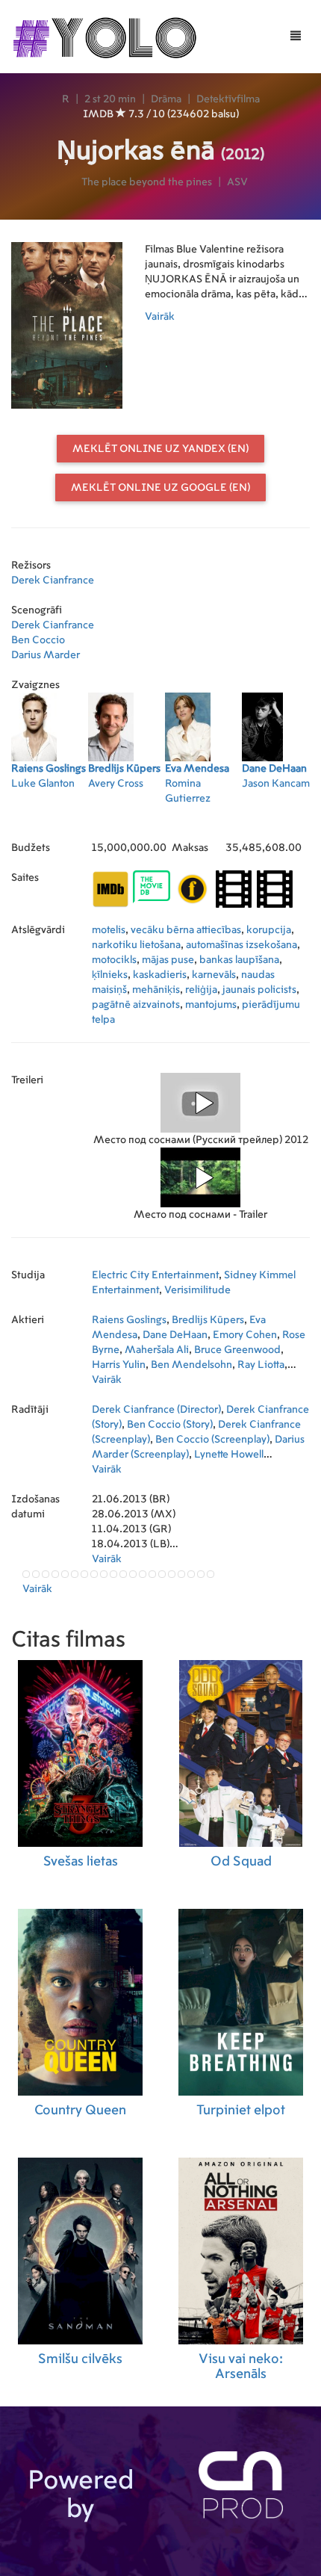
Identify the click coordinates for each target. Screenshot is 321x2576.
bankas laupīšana (239, 960)
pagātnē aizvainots (136, 1005)
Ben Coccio (38, 640)
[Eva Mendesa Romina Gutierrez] (203, 818)
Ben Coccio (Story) (170, 1425)
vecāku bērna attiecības (186, 930)
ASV (237, 182)
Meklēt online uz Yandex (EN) (160, 449)
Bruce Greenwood (237, 1350)
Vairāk (160, 317)
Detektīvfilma (228, 99)
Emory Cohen (245, 1335)
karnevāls (214, 975)
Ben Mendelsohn (191, 1365)
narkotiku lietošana (136, 945)
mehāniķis (156, 990)
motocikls (114, 960)
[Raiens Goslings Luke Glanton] (50, 818)
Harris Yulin (119, 1365)
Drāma (166, 99)
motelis (109, 930)
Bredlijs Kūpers (208, 1320)
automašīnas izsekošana (241, 945)
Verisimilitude (197, 1290)
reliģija (201, 990)
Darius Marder (46, 655)
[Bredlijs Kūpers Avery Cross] (127, 818)
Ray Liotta (261, 1365)
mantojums (211, 1005)
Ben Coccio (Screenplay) (212, 1440)
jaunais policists (259, 990)
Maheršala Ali (157, 1350)
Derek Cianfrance (53, 580)
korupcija (269, 930)
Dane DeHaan (175, 1335)
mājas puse (168, 960)
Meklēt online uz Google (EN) (160, 488)
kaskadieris (160, 975)
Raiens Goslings (129, 1320)
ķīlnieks (110, 975)
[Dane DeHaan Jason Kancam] (280, 818)
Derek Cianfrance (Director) (156, 1410)
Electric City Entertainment (155, 1275)
